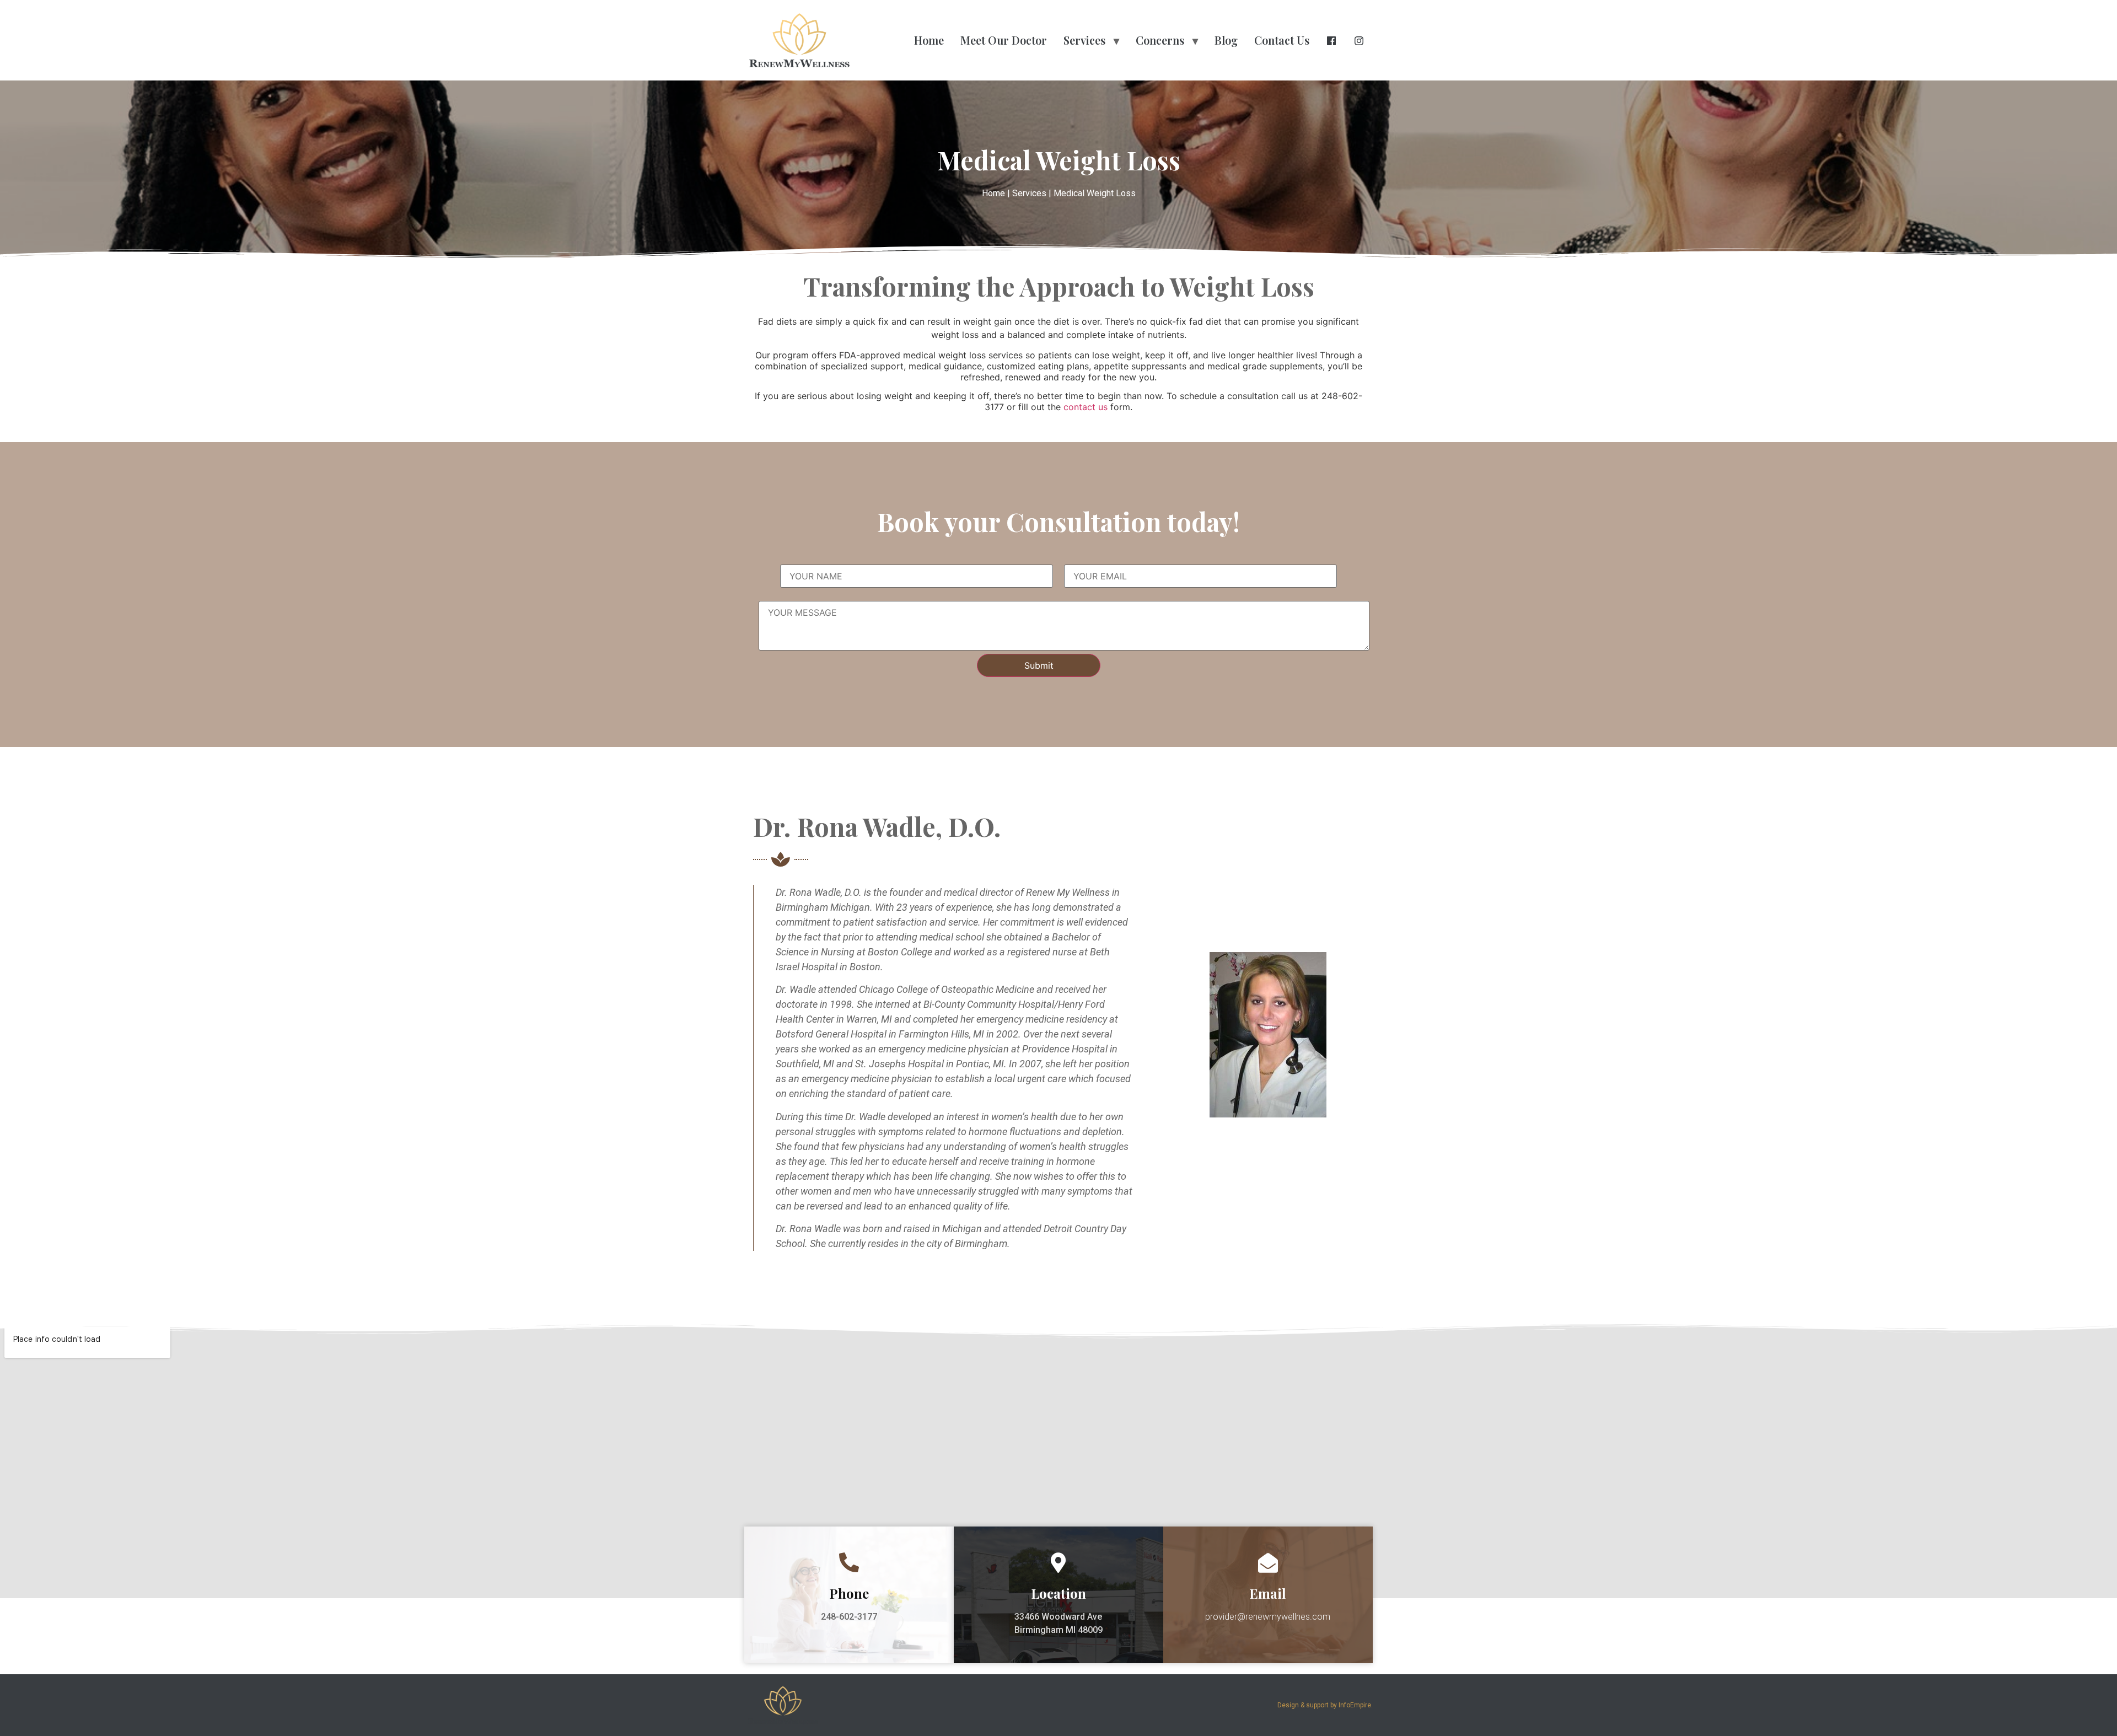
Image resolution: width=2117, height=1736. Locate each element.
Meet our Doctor (1004, 40)
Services (1084, 40)
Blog (1226, 40)
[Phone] (849, 1563)
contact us (1086, 407)
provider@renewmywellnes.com (1268, 1617)
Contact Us (1282, 40)
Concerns (1160, 40)
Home (929, 40)
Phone (849, 1593)
